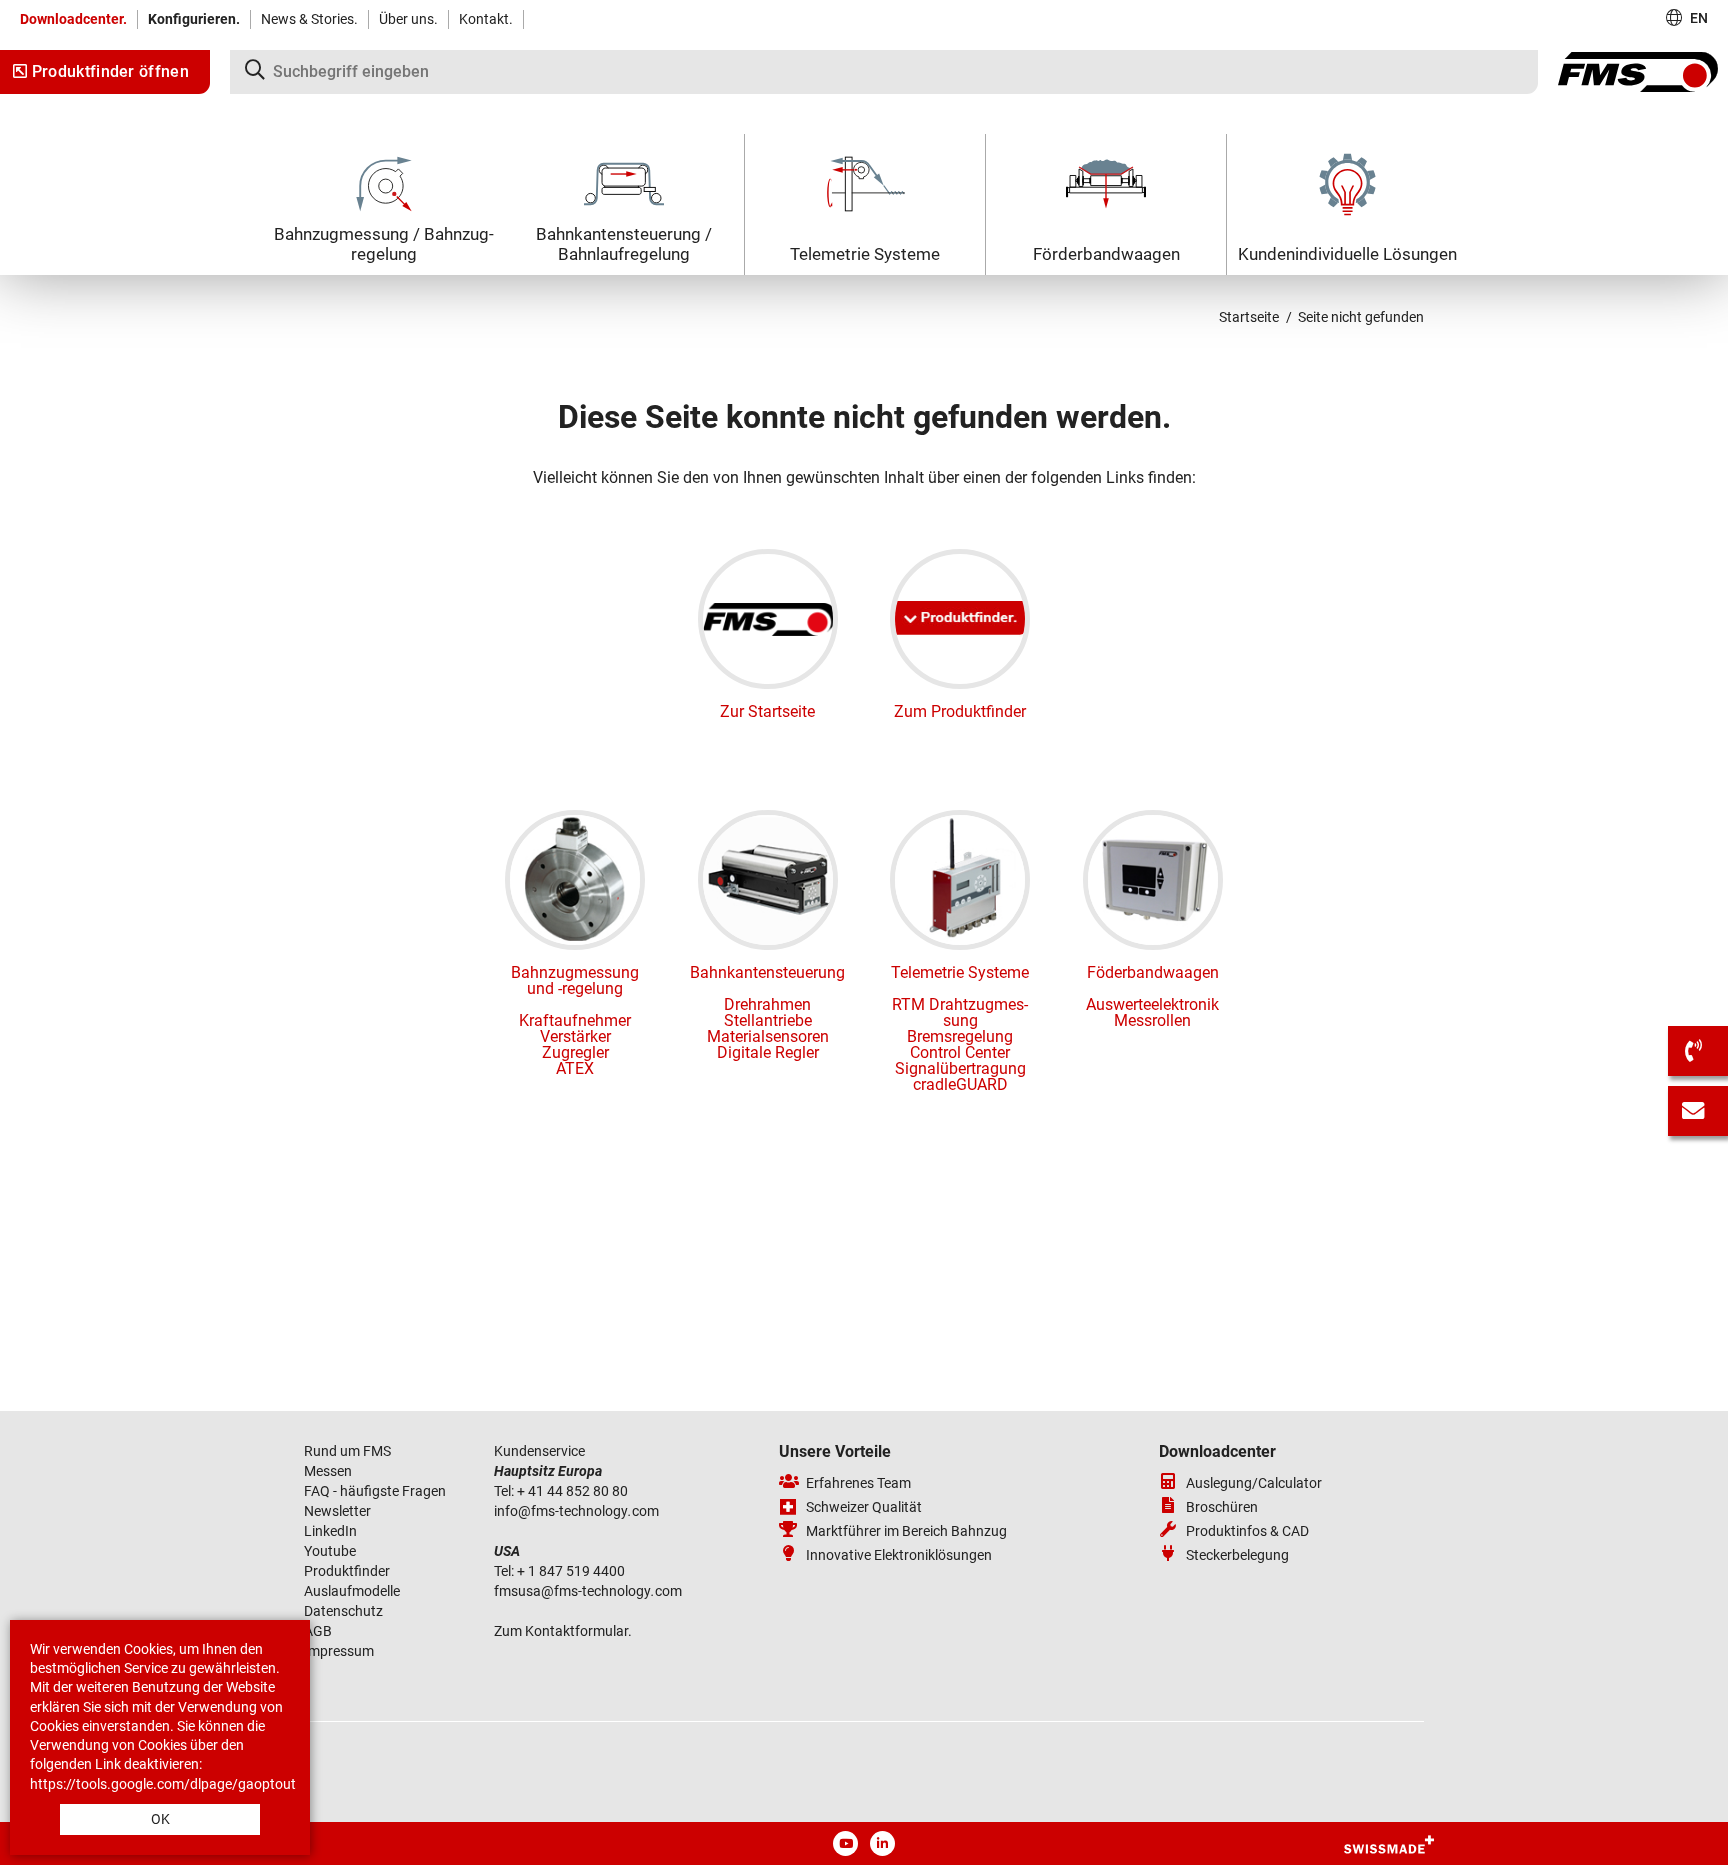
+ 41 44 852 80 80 (572, 1491)
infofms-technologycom (576, 1511)
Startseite (1249, 317)
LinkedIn (330, 1531)
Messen (329, 1471)
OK (160, 1819)
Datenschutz (343, 1611)
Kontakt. (486, 19)
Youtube (330, 1551)
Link (108, 1764)
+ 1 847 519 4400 (572, 1571)
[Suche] (884, 72)
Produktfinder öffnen (108, 71)
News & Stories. (309, 19)
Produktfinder (347, 1571)
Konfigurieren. (194, 19)
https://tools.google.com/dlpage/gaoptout (163, 1784)
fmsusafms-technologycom (588, 1591)
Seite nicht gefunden (1361, 317)
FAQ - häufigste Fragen (375, 1491)
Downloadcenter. (73, 19)
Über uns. (408, 19)
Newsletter (337, 1511)
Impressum (339, 1651)
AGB (318, 1631)
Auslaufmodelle (352, 1591)
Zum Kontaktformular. (563, 1631)
